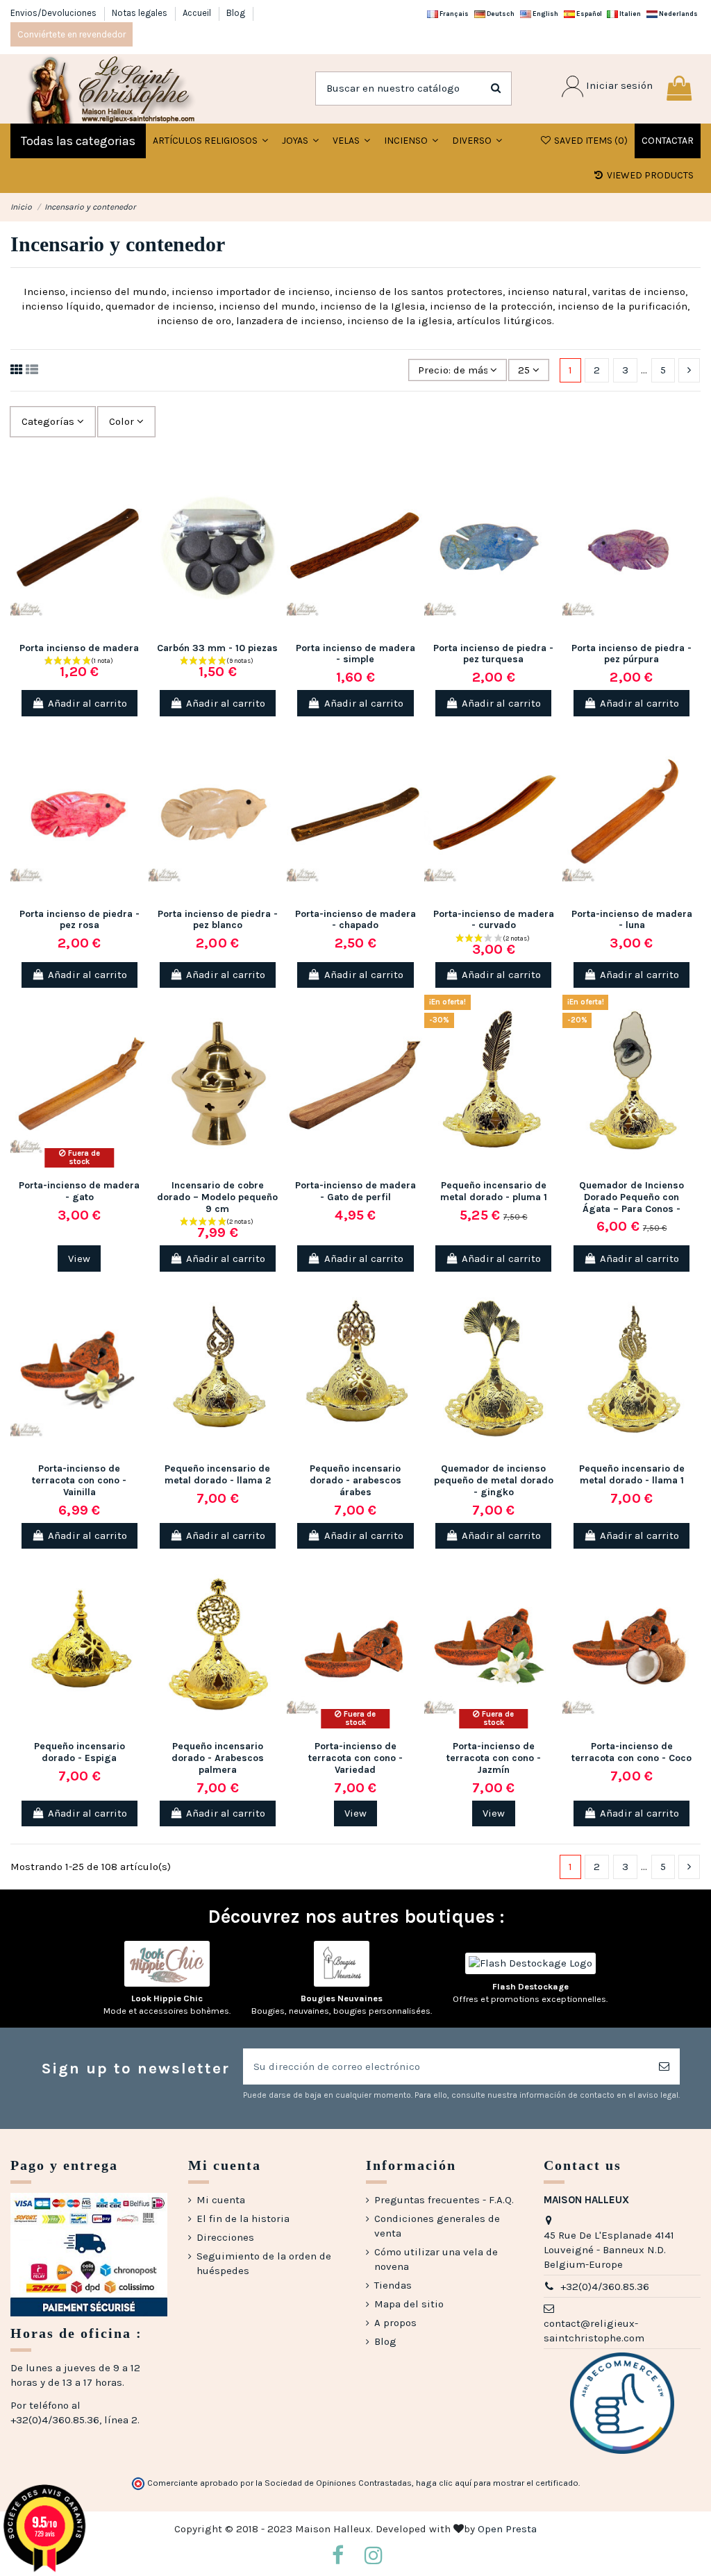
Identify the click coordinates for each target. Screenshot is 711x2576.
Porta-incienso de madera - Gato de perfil (355, 1191)
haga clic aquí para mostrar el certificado (497, 2483)
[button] (300, 141)
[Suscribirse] (664, 2067)
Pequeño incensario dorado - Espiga (80, 1752)
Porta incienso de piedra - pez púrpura (631, 654)
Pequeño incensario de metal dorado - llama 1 (632, 1474)
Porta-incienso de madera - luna (632, 920)
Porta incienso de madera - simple (355, 654)
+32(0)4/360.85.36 (605, 2287)
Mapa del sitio (409, 2304)
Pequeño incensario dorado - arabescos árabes (355, 1480)
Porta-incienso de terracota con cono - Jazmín (494, 1758)
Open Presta (507, 2529)
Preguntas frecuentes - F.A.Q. (444, 2200)
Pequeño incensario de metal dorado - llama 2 (218, 1474)
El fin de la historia (243, 2219)
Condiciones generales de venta (437, 2226)
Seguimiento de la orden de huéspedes (264, 2263)
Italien (629, 14)
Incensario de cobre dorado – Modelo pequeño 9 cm (217, 1197)
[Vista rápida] (138, 529)
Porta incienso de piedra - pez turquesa (493, 654)
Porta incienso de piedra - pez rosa (80, 920)
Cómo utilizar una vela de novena (436, 2259)
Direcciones (225, 2237)
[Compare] (138, 504)
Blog (236, 13)
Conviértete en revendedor (72, 34)
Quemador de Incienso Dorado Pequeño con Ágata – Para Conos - (631, 1197)
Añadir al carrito (87, 703)
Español (588, 14)
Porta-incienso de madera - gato (79, 1191)
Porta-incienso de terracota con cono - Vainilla (79, 1480)
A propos (395, 2323)
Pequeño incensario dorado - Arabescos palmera (218, 1758)
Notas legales (141, 13)
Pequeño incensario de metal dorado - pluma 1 (494, 1191)
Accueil (198, 13)
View (79, 1258)
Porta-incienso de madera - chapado (355, 920)
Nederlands (678, 14)
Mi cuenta (221, 2200)
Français (453, 14)
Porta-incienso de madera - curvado (494, 920)
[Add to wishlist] (138, 479)
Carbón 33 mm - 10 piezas (217, 648)
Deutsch (500, 14)
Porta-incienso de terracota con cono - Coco (631, 1752)
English (545, 14)
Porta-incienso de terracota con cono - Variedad (355, 1758)
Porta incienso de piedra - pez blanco (218, 920)
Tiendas (393, 2285)
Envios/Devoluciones (55, 13)
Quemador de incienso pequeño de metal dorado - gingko (494, 1480)
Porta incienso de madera (79, 648)
